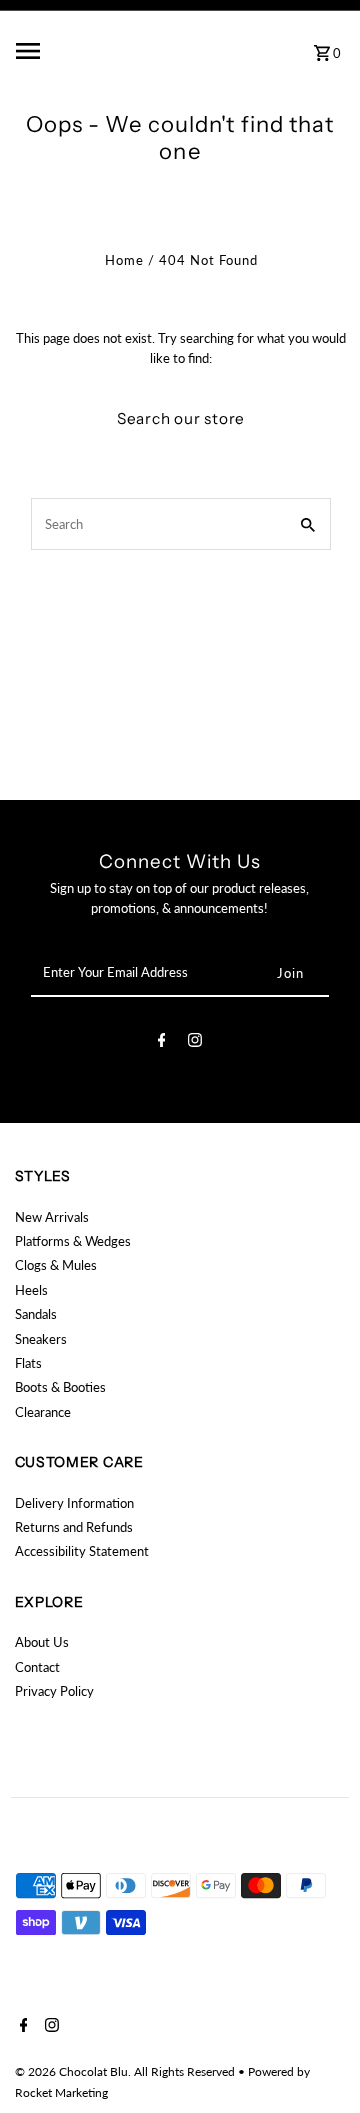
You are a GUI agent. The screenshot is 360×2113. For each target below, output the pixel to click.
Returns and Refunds (74, 1527)
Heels (31, 1290)
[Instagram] (195, 1043)
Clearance (43, 1412)
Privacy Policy (54, 1691)
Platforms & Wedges (73, 1241)
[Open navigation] (69, 51)
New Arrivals (52, 1217)
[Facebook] (162, 1043)
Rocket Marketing (61, 2092)
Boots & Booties (60, 1387)
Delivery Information (74, 1503)
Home (124, 260)
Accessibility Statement (82, 1551)
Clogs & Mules (56, 1265)
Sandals (36, 1314)
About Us (42, 1642)
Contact (37, 1667)
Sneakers (41, 1339)
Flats (28, 1363)
